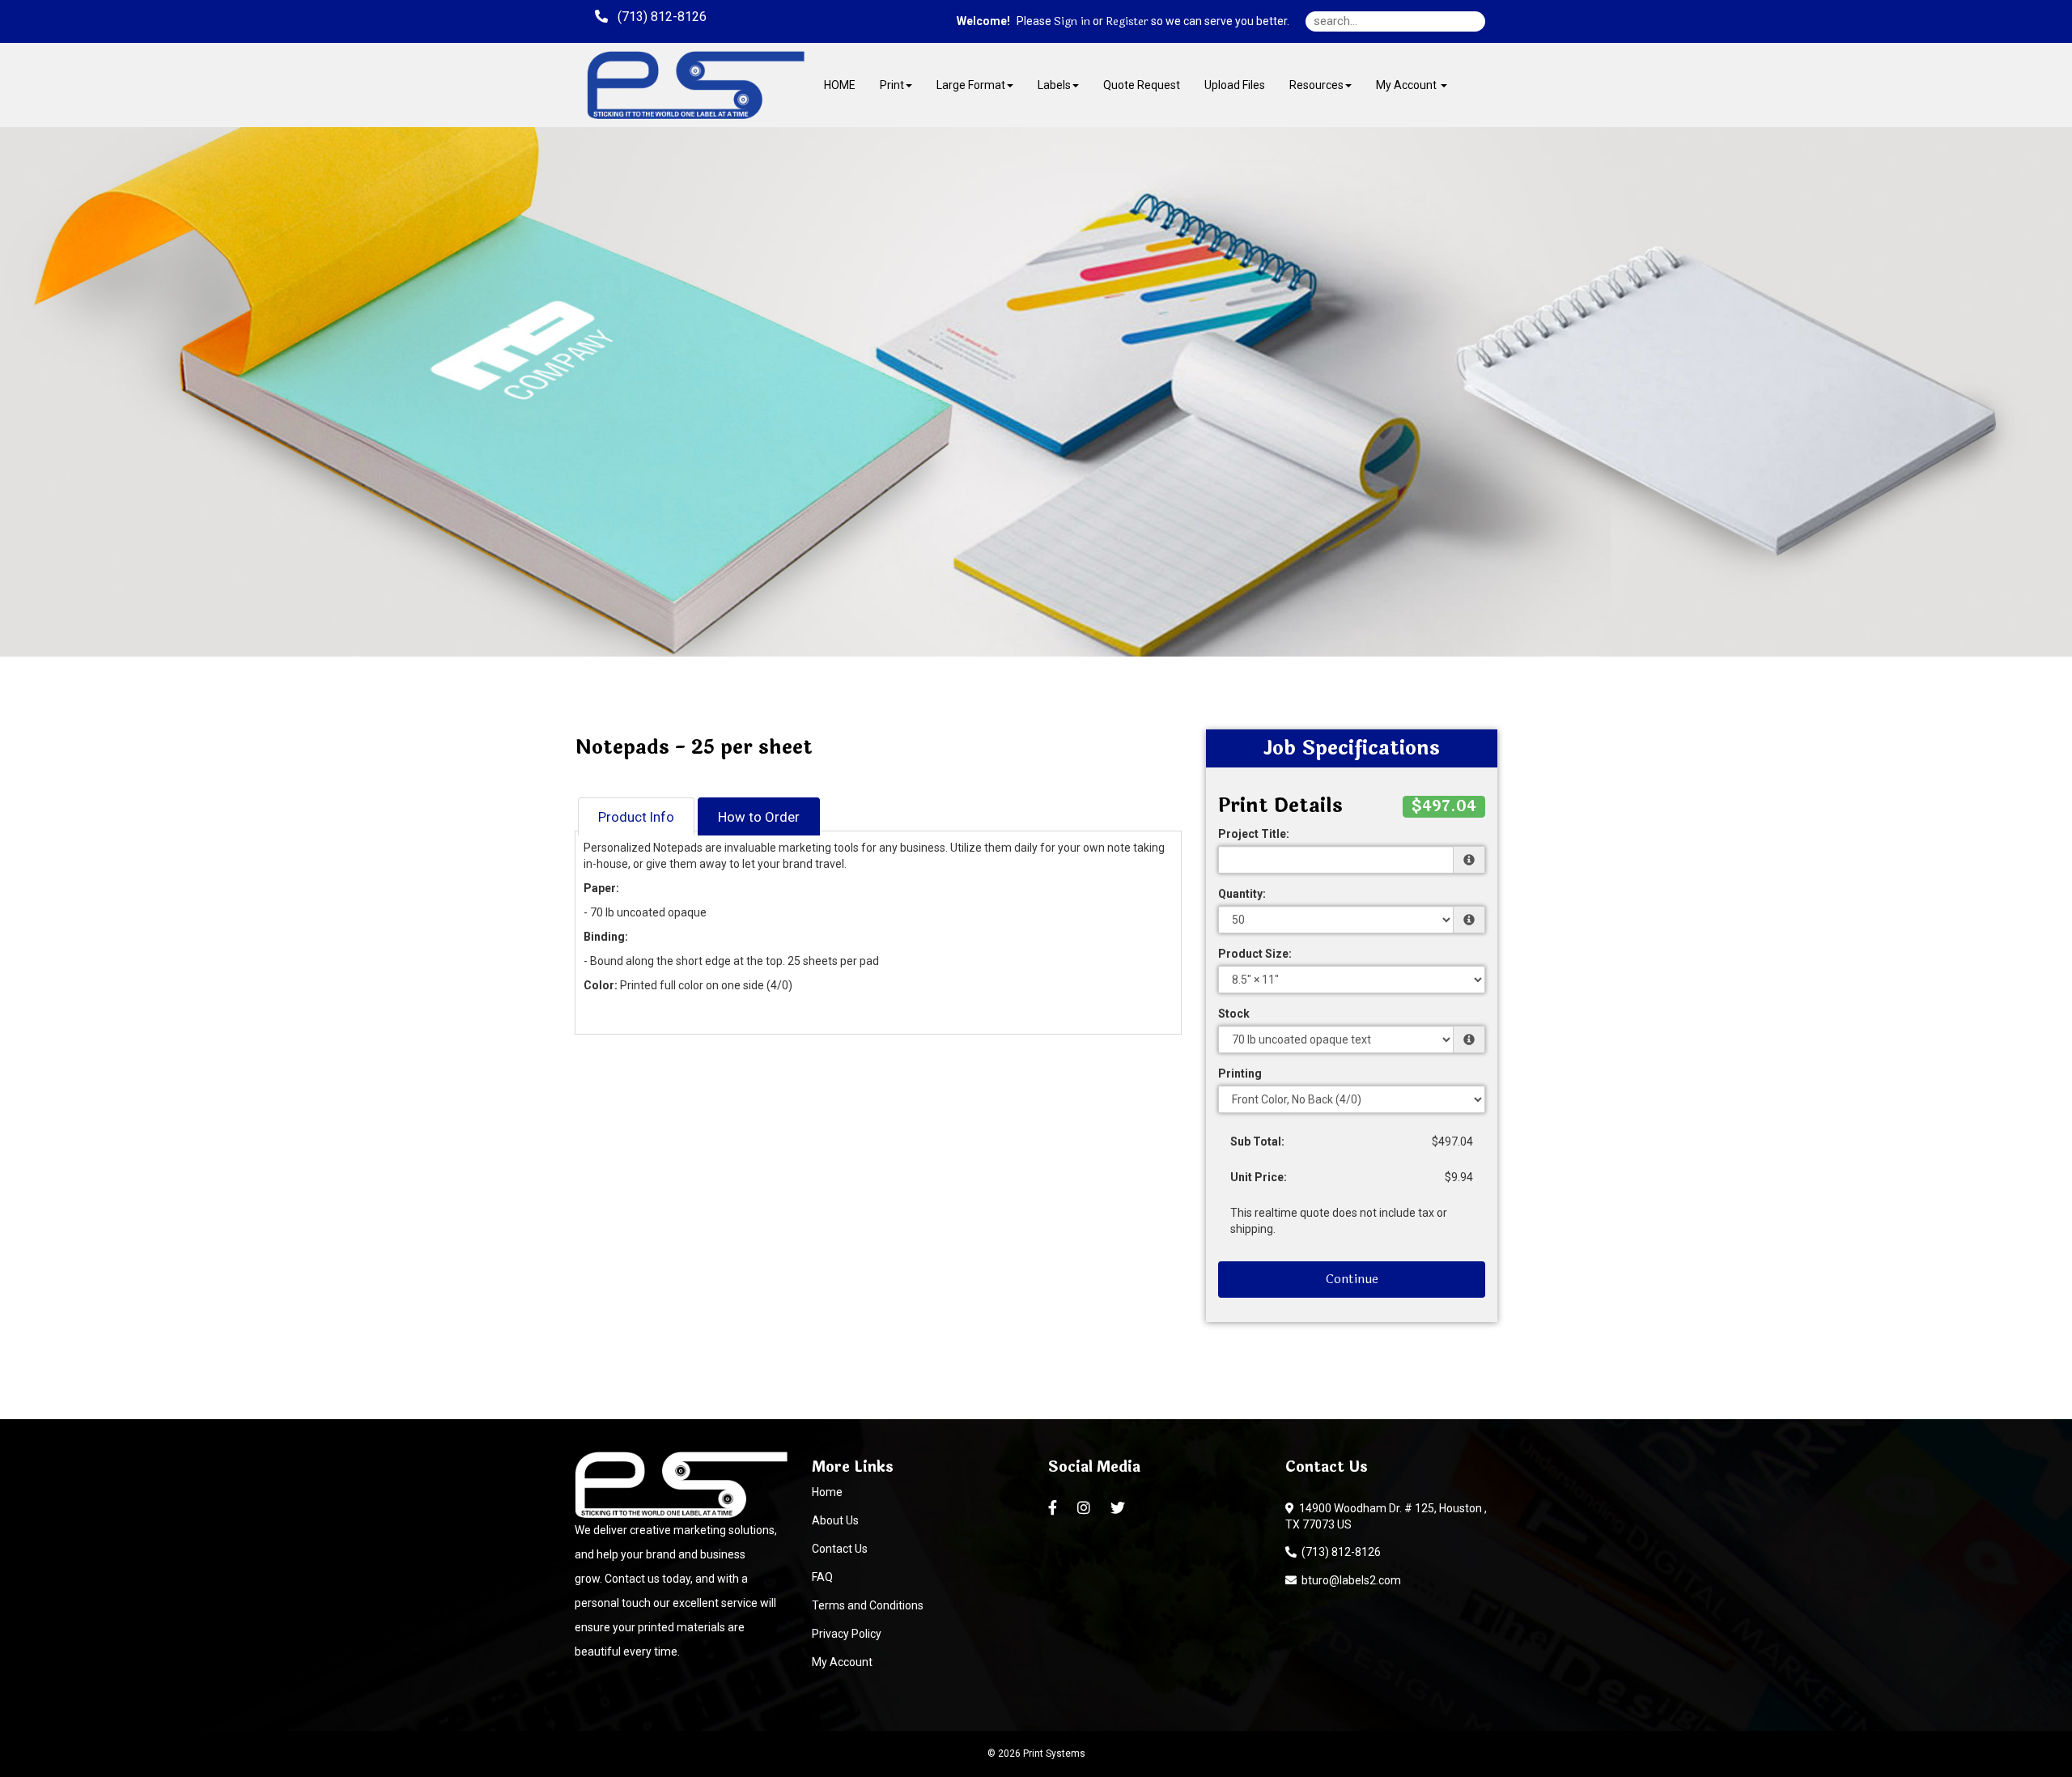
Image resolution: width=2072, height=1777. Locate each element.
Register (1127, 22)
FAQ (822, 1577)
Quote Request (1142, 85)
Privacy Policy (847, 1634)
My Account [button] (1408, 85)
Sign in (1072, 22)
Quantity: (1242, 894)
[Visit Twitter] (1120, 1508)
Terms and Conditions (868, 1605)
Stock (1234, 1014)
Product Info (636, 817)
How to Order (759, 817)
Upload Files (1235, 85)
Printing (1240, 1073)
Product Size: (1255, 954)
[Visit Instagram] (1086, 1508)
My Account (842, 1662)
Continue (1352, 1279)
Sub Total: (1257, 1141)
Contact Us (840, 1549)
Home (827, 1492)
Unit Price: (1259, 1177)
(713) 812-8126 (1339, 1552)
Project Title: (1254, 834)
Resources (1316, 85)
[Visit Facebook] (1055, 1508)
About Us (835, 1520)
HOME (840, 85)
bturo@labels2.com (1349, 1580)
